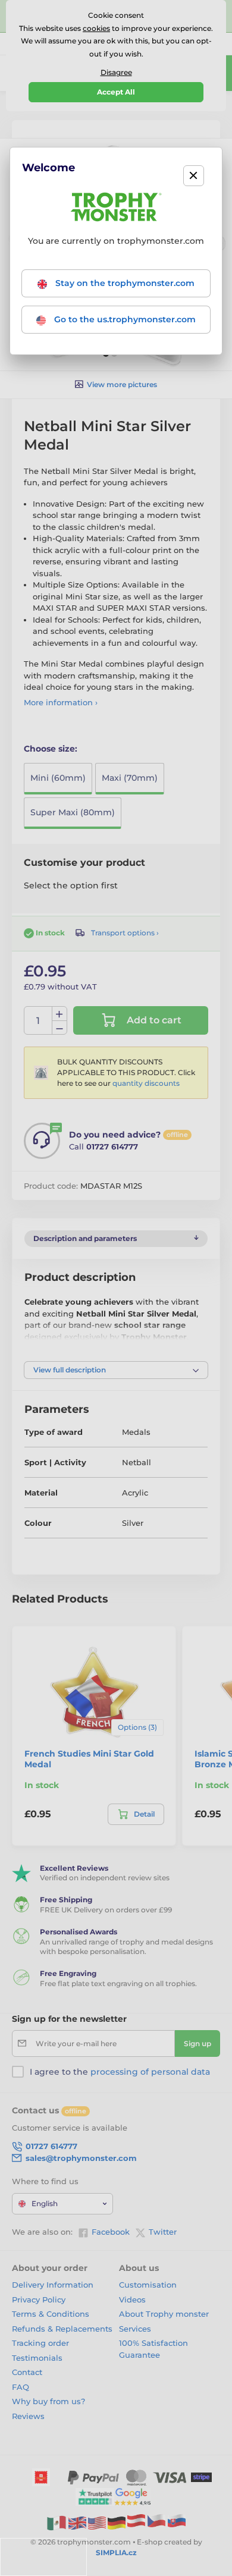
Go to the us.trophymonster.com (124, 319)
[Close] (194, 176)
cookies (96, 28)
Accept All (116, 92)
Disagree (116, 72)
